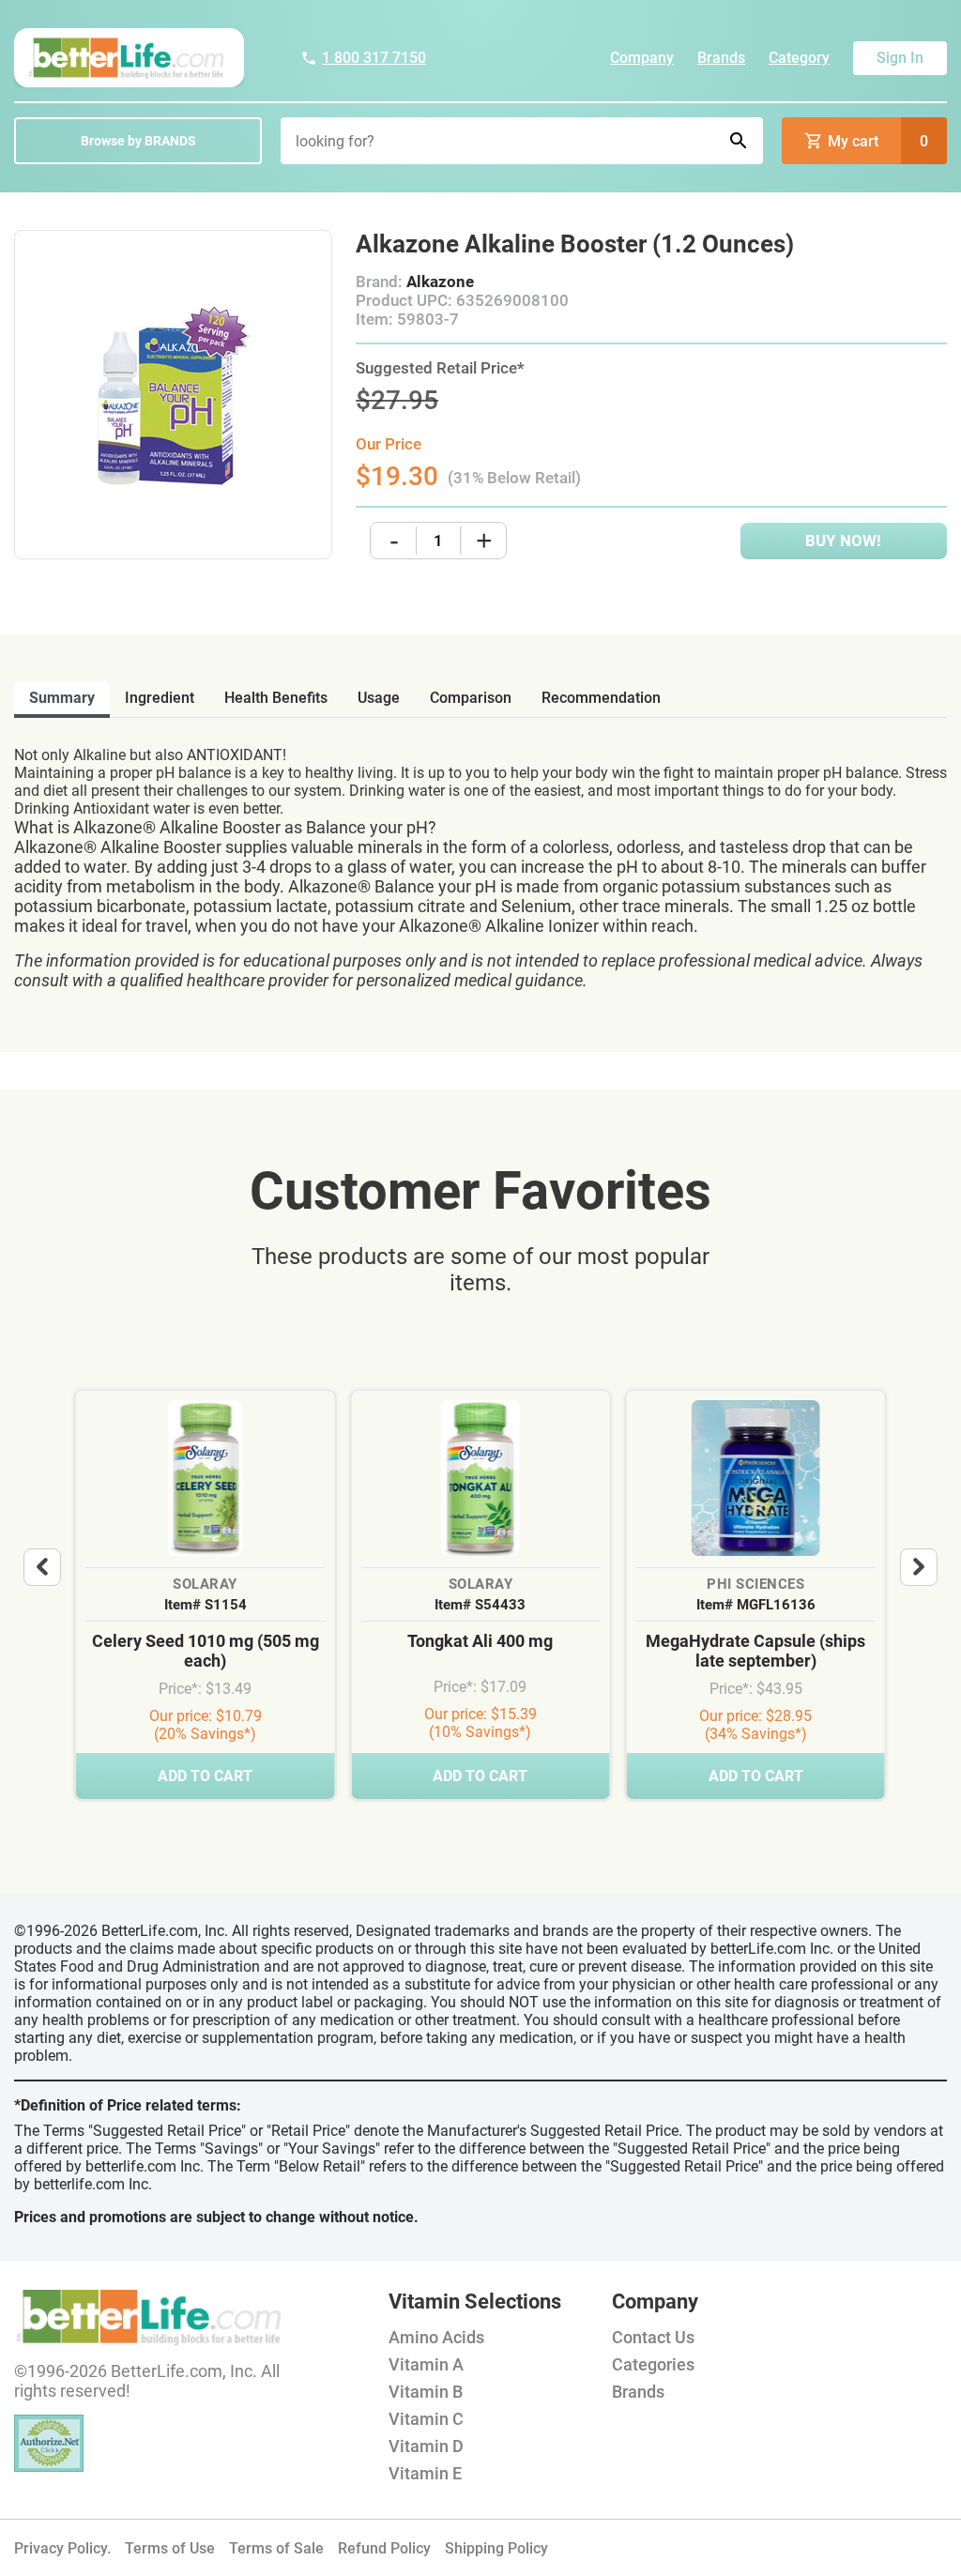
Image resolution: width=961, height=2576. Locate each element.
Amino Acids (436, 2337)
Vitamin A (426, 2364)
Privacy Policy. (62, 2548)
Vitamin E (425, 2473)
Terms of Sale (276, 2548)
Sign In (900, 58)
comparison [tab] (471, 698)
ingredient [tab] (160, 698)
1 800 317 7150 (374, 58)
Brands (721, 58)
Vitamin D (426, 2446)
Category (799, 58)
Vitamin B (426, 2392)
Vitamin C (426, 2419)
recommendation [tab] (601, 698)
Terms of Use (170, 2548)
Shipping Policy (496, 2548)
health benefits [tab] (276, 698)
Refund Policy (384, 2548)
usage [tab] (379, 698)
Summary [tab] (62, 698)
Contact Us (653, 2337)
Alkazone (440, 282)
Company (642, 58)
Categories (653, 2364)
